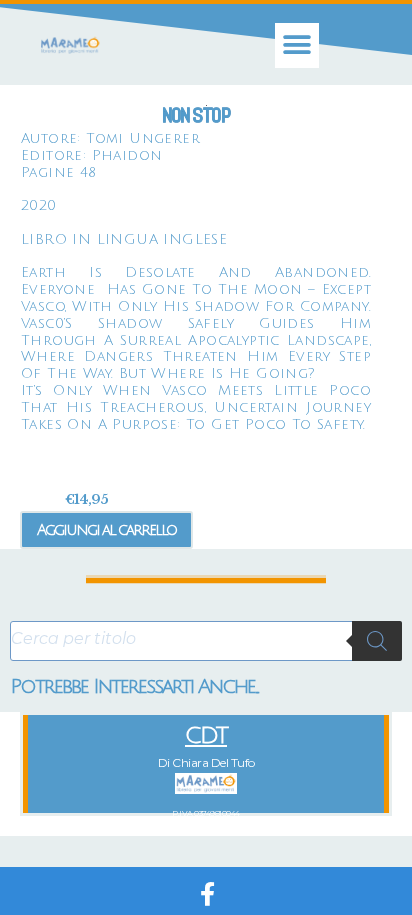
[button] (297, 45)
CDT (206, 735)
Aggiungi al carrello (106, 530)
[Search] (377, 641)
